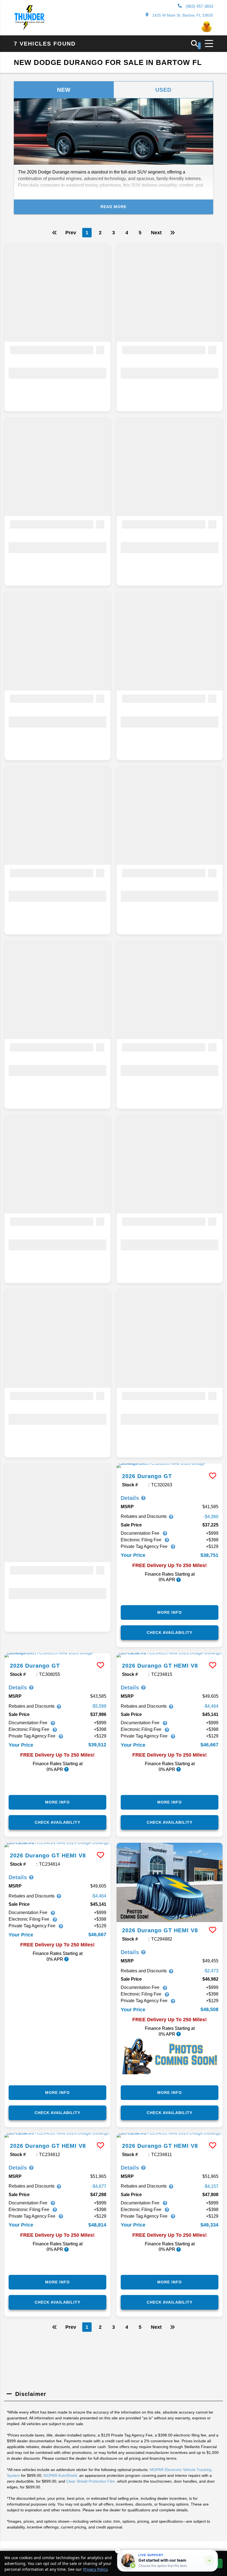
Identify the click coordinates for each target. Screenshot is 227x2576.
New (64, 90)
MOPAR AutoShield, (61, 2475)
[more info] (170, 1466)
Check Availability (170, 1633)
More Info (170, 1612)
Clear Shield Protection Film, (91, 2481)
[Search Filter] (196, 46)
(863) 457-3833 (199, 6)
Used (163, 90)
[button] (118, 2550)
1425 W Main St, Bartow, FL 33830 (182, 15)
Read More (114, 207)
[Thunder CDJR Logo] (29, 29)
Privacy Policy (95, 2569)
